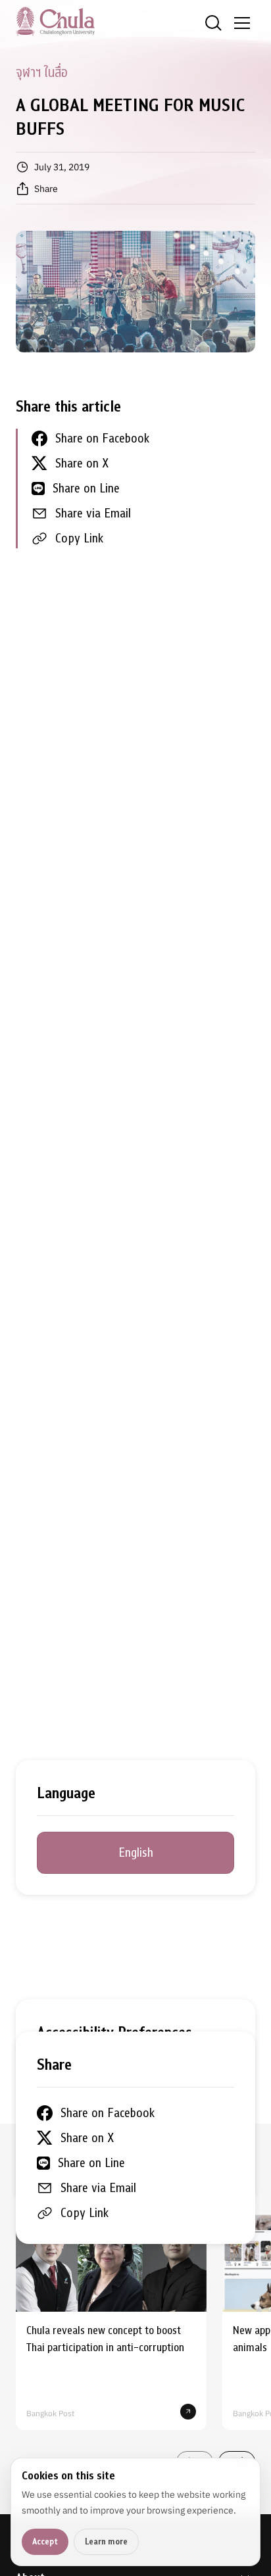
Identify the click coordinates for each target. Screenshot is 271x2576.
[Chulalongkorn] (55, 21)
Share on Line (86, 488)
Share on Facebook (102, 438)
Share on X (82, 463)
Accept (45, 2541)
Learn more (106, 2541)
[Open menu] (242, 23)
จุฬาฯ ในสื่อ (41, 73)
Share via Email (93, 513)
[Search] (213, 23)
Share (46, 189)
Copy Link (79, 538)
